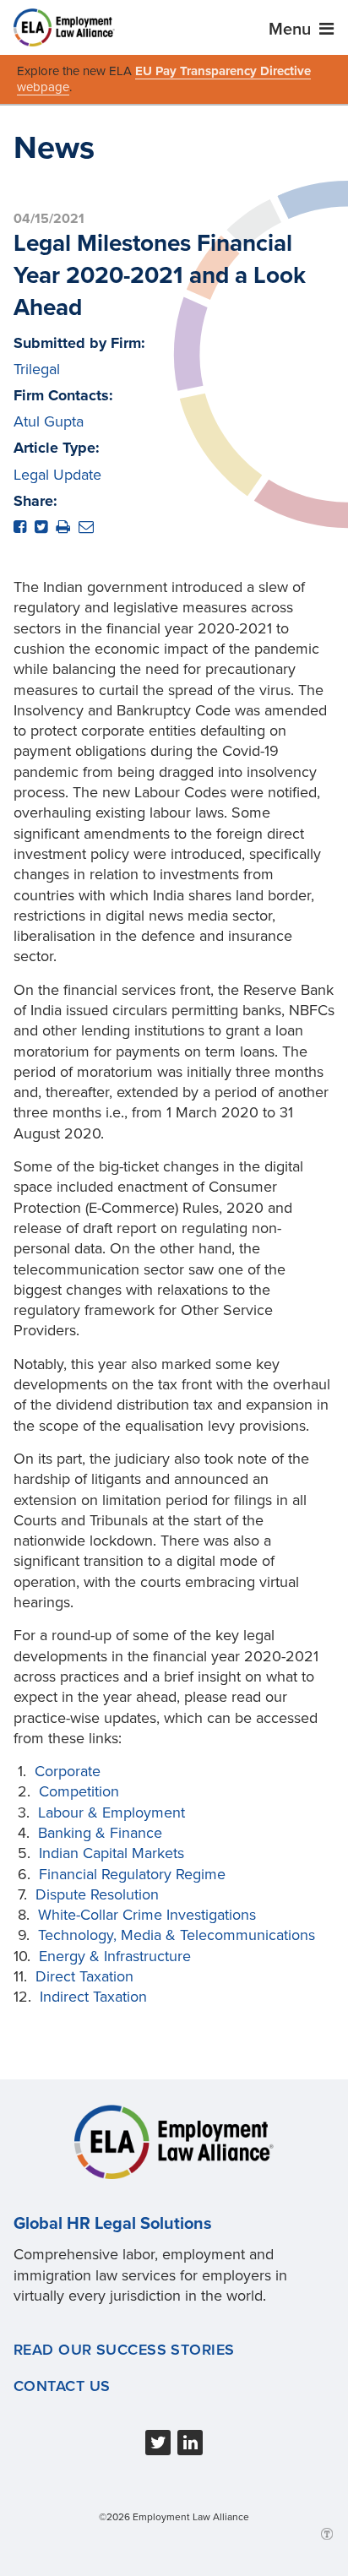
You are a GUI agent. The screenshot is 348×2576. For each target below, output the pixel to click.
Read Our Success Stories (124, 2350)
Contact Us (62, 2386)
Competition (79, 1791)
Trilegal (37, 369)
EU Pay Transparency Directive (223, 71)
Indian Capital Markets (111, 1853)
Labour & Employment (111, 1812)
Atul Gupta (49, 421)
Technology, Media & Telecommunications (177, 1935)
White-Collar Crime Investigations (147, 1915)
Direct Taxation (84, 1976)
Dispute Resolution (97, 1894)
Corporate (68, 1771)
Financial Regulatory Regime (132, 1874)
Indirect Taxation (93, 1997)
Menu (292, 30)
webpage (43, 87)
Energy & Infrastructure (115, 1956)
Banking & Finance (100, 1833)
